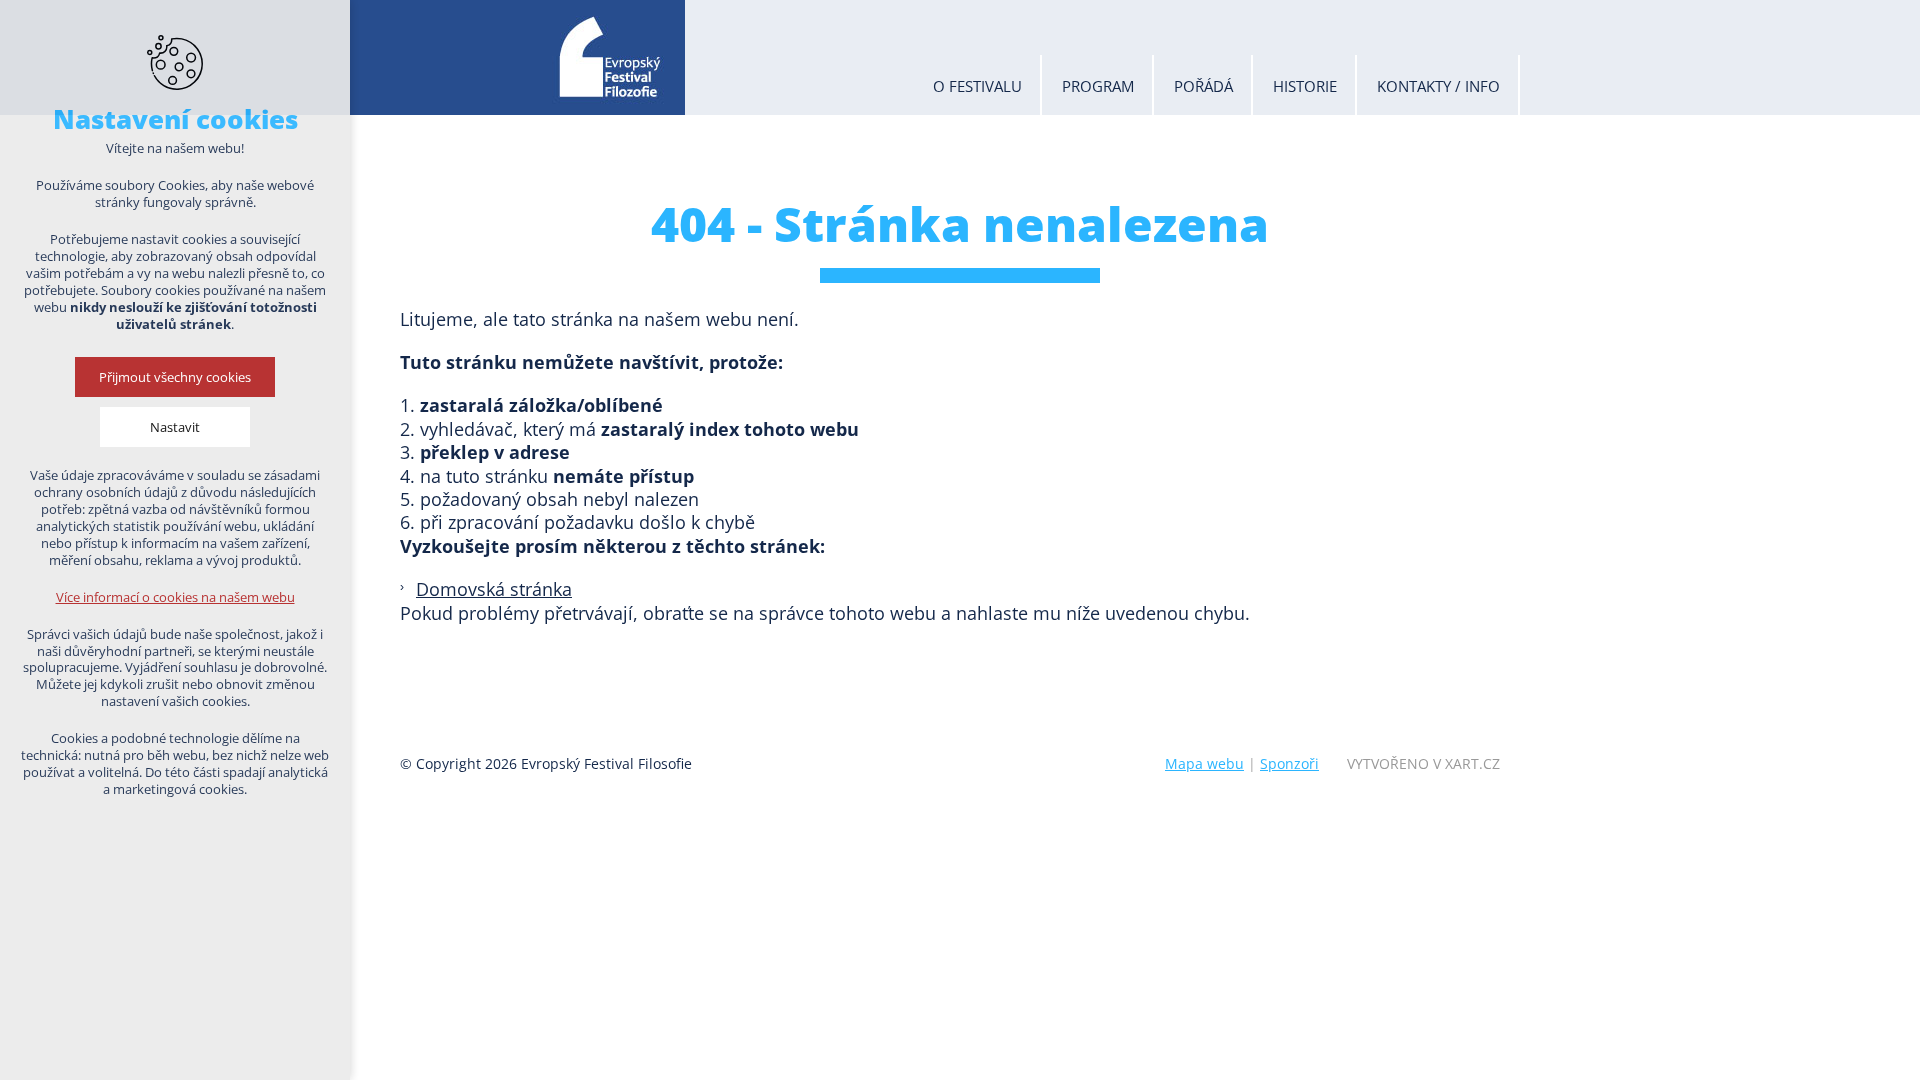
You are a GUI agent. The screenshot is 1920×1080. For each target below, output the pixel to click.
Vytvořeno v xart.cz (1423, 764)
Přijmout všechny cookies (175, 377)
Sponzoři (1289, 763)
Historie (1305, 86)
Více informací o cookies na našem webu (175, 597)
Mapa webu (1204, 763)
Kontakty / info (1438, 86)
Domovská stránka (494, 589)
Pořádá (1203, 86)
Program (1098, 86)
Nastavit (175, 427)
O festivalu (977, 86)
